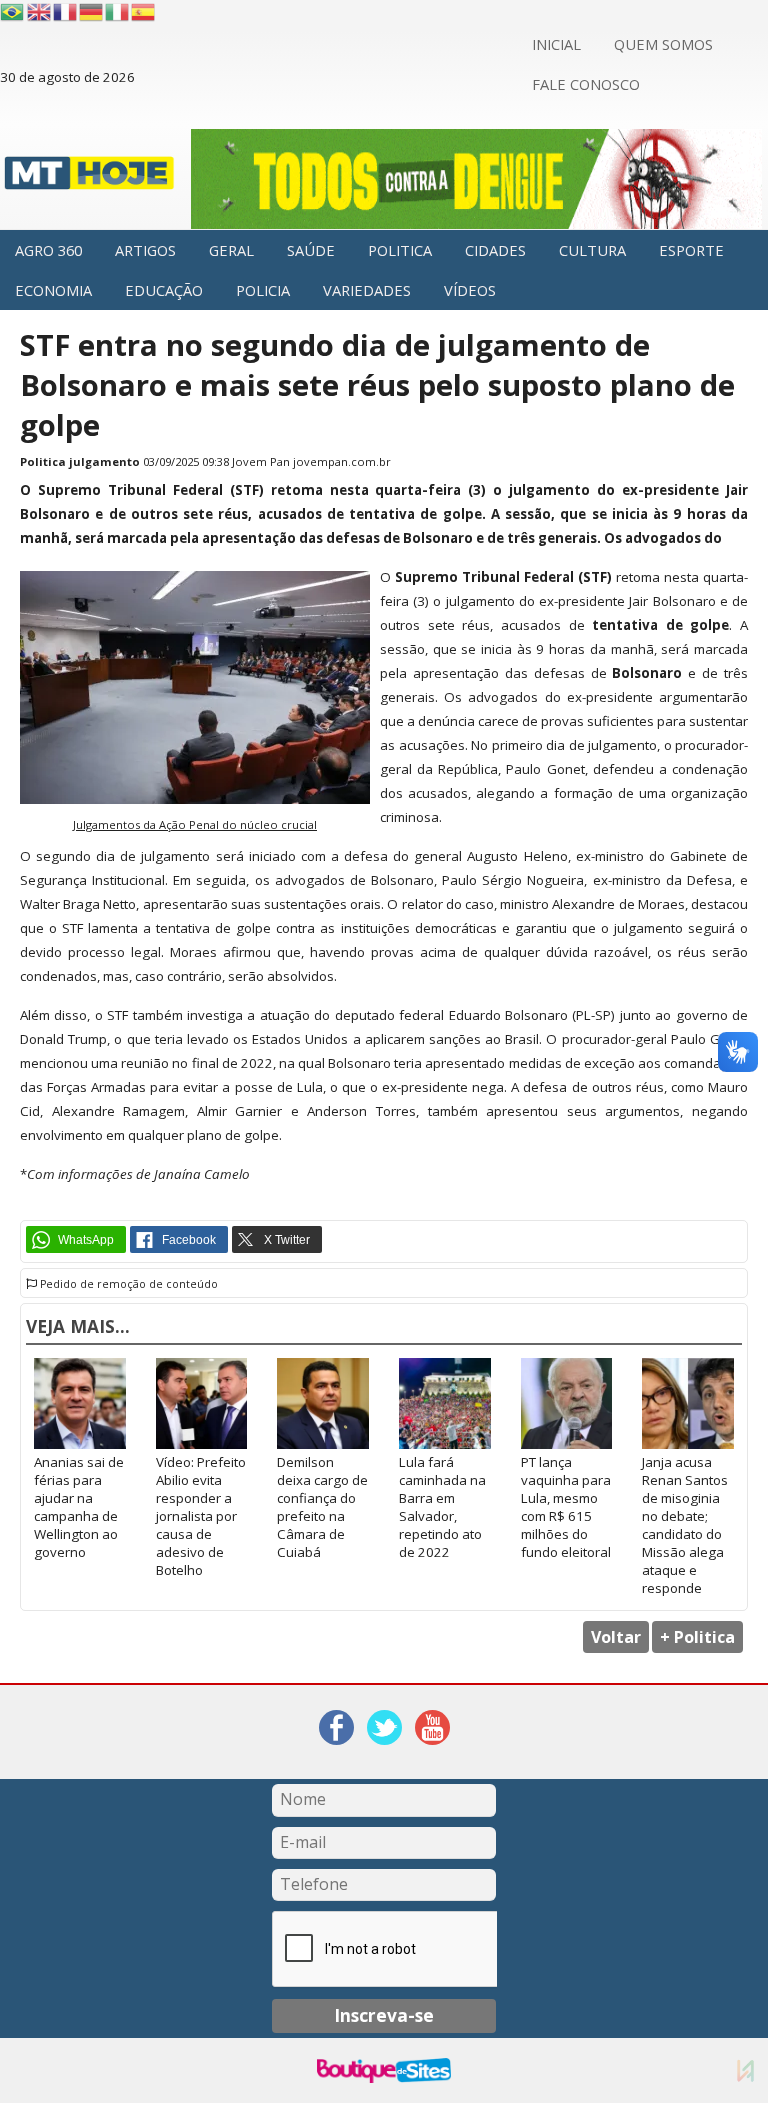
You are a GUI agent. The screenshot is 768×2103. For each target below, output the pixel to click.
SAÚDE (311, 250)
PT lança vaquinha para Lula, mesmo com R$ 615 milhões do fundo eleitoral (566, 1507)
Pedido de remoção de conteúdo (127, 1284)
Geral (231, 250)
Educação (164, 290)
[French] (66, 12)
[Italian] (118, 12)
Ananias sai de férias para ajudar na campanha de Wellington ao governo (79, 1507)
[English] (40, 12)
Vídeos (470, 290)
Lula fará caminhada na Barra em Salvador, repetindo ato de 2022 (442, 1507)
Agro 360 (48, 250)
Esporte (691, 250)
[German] (92, 12)
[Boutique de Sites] (383, 2070)
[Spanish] (144, 12)
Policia (263, 290)
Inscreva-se (384, 2015)
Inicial (556, 44)
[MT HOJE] (89, 179)
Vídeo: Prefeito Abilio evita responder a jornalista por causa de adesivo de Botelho (201, 1516)
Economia (53, 290)
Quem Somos (663, 44)
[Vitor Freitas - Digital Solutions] (745, 2070)
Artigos (145, 250)
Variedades (367, 290)
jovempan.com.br (342, 461)
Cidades (495, 250)
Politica (400, 250)
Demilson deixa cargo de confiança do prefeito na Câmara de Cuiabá (322, 1507)
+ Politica (697, 1637)
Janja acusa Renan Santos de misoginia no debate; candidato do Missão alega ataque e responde (685, 1525)
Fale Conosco (586, 84)
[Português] (12, 12)
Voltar (616, 1637)
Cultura (592, 250)
